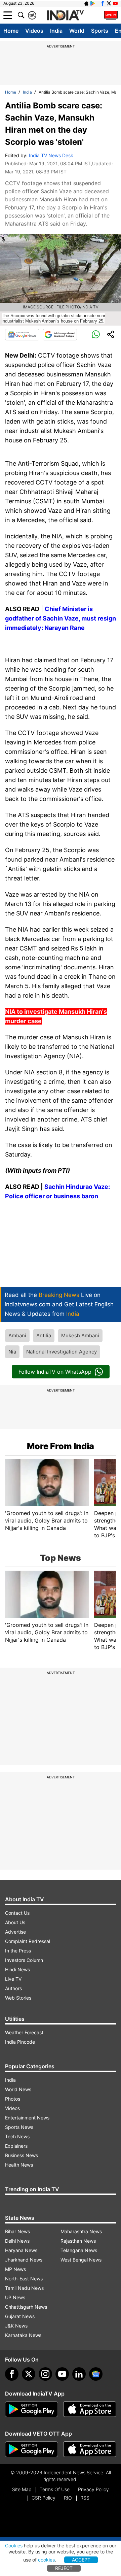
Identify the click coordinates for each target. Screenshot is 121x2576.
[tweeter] (29, 2374)
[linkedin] (79, 2374)
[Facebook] (12, 2374)
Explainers (16, 2146)
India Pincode (20, 2042)
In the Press (18, 1951)
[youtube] (62, 2374)
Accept (81, 2560)
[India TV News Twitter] (109, 3)
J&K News (16, 2326)
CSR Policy (44, 2498)
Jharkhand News (24, 2260)
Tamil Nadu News (24, 2288)
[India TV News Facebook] (103, 3)
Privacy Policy (93, 2489)
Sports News (19, 2127)
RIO (68, 2498)
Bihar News (17, 2231)
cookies (46, 2560)
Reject (64, 2568)
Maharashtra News (81, 2231)
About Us (15, 1922)
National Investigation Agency (62, 1352)
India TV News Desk (51, 155)
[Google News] (22, 335)
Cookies (14, 2546)
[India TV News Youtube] (115, 3)
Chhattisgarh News (26, 2307)
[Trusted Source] (60, 335)
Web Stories (18, 1998)
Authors (13, 1988)
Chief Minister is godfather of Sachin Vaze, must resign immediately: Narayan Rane (61, 618)
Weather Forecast (24, 2032)
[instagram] (45, 2374)
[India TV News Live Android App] (32, 2409)
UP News (15, 2297)
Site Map (22, 2489)
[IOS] (86, 3)
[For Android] (32, 2449)
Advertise (15, 1932)
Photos (13, 2099)
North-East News (24, 2279)
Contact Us (17, 1913)
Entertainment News (27, 2118)
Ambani (17, 1335)
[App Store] (90, 2409)
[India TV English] (65, 15)
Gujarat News (20, 2316)
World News (18, 2089)
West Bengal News (81, 2260)
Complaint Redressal (28, 1941)
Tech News (17, 2136)
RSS (85, 2498)
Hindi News (17, 1969)
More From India (61, 1446)
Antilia (44, 1335)
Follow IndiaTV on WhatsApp (55, 1372)
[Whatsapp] (96, 335)
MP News (15, 2269)
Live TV (13, 1979)
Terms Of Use (55, 2489)
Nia (12, 1352)
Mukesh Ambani (80, 1335)
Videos (34, 31)
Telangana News (79, 2250)
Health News (19, 2165)
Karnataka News (23, 2335)
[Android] (93, 3)
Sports (100, 31)
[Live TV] (111, 15)
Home (11, 31)
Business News (22, 2155)
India (56, 31)
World (77, 31)
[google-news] (96, 2374)
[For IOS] (90, 2449)
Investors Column (24, 1960)
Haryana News (21, 2250)
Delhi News (17, 2241)
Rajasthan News (78, 2241)
